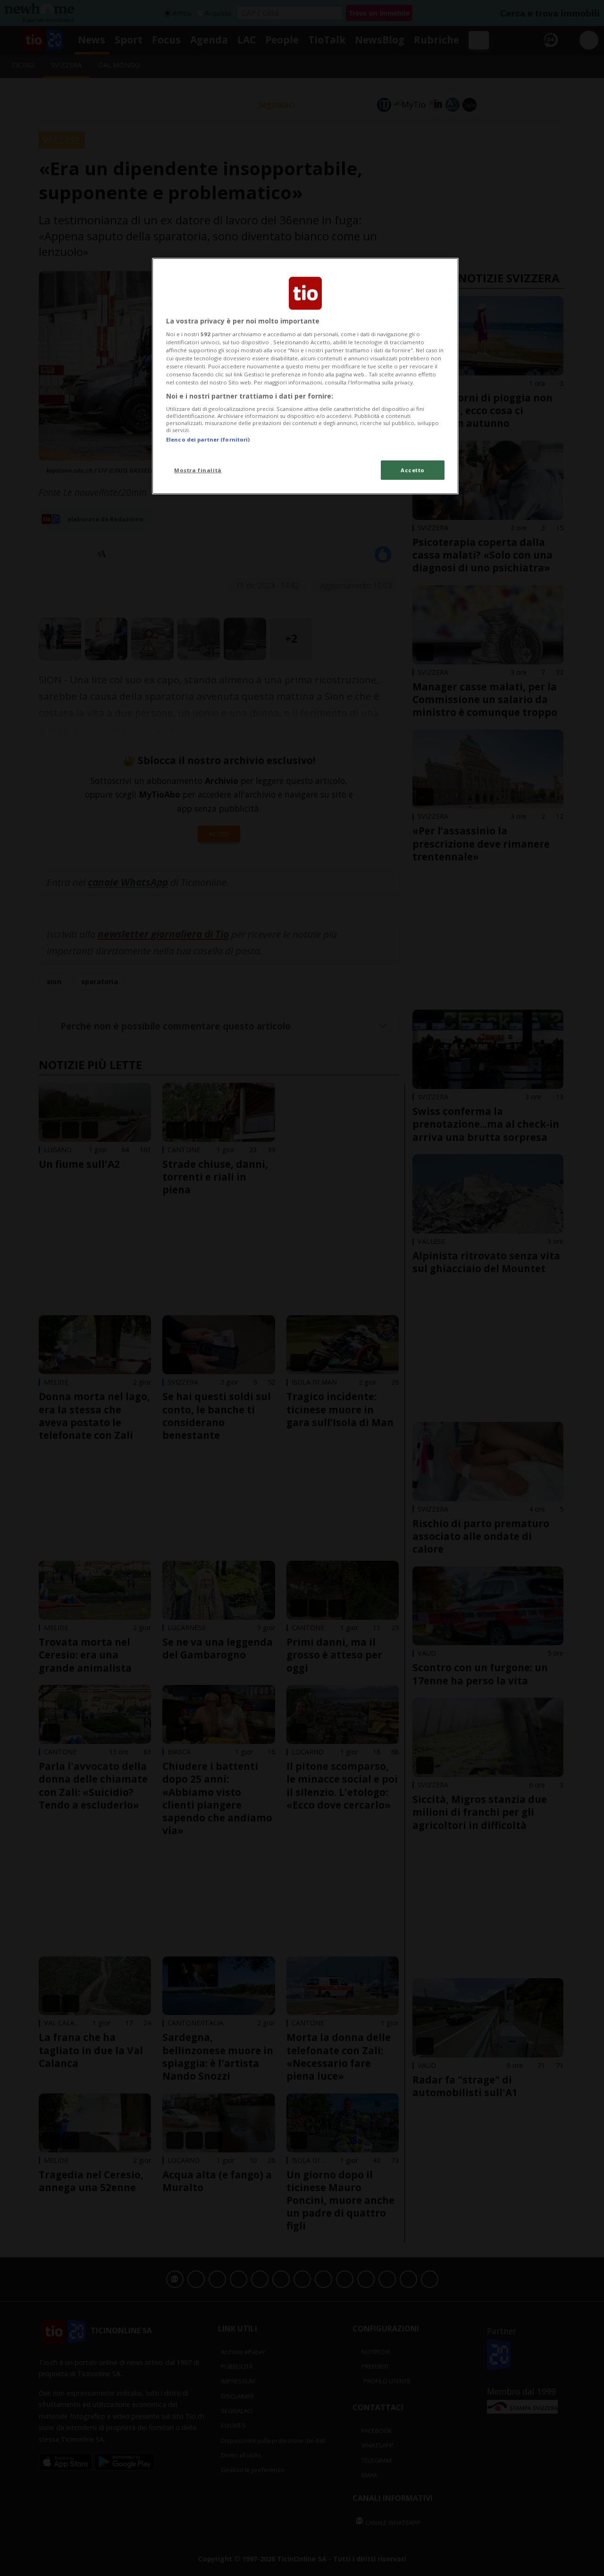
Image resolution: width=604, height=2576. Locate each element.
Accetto (413, 470)
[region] (305, 376)
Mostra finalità (198, 470)
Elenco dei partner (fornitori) (208, 439)
